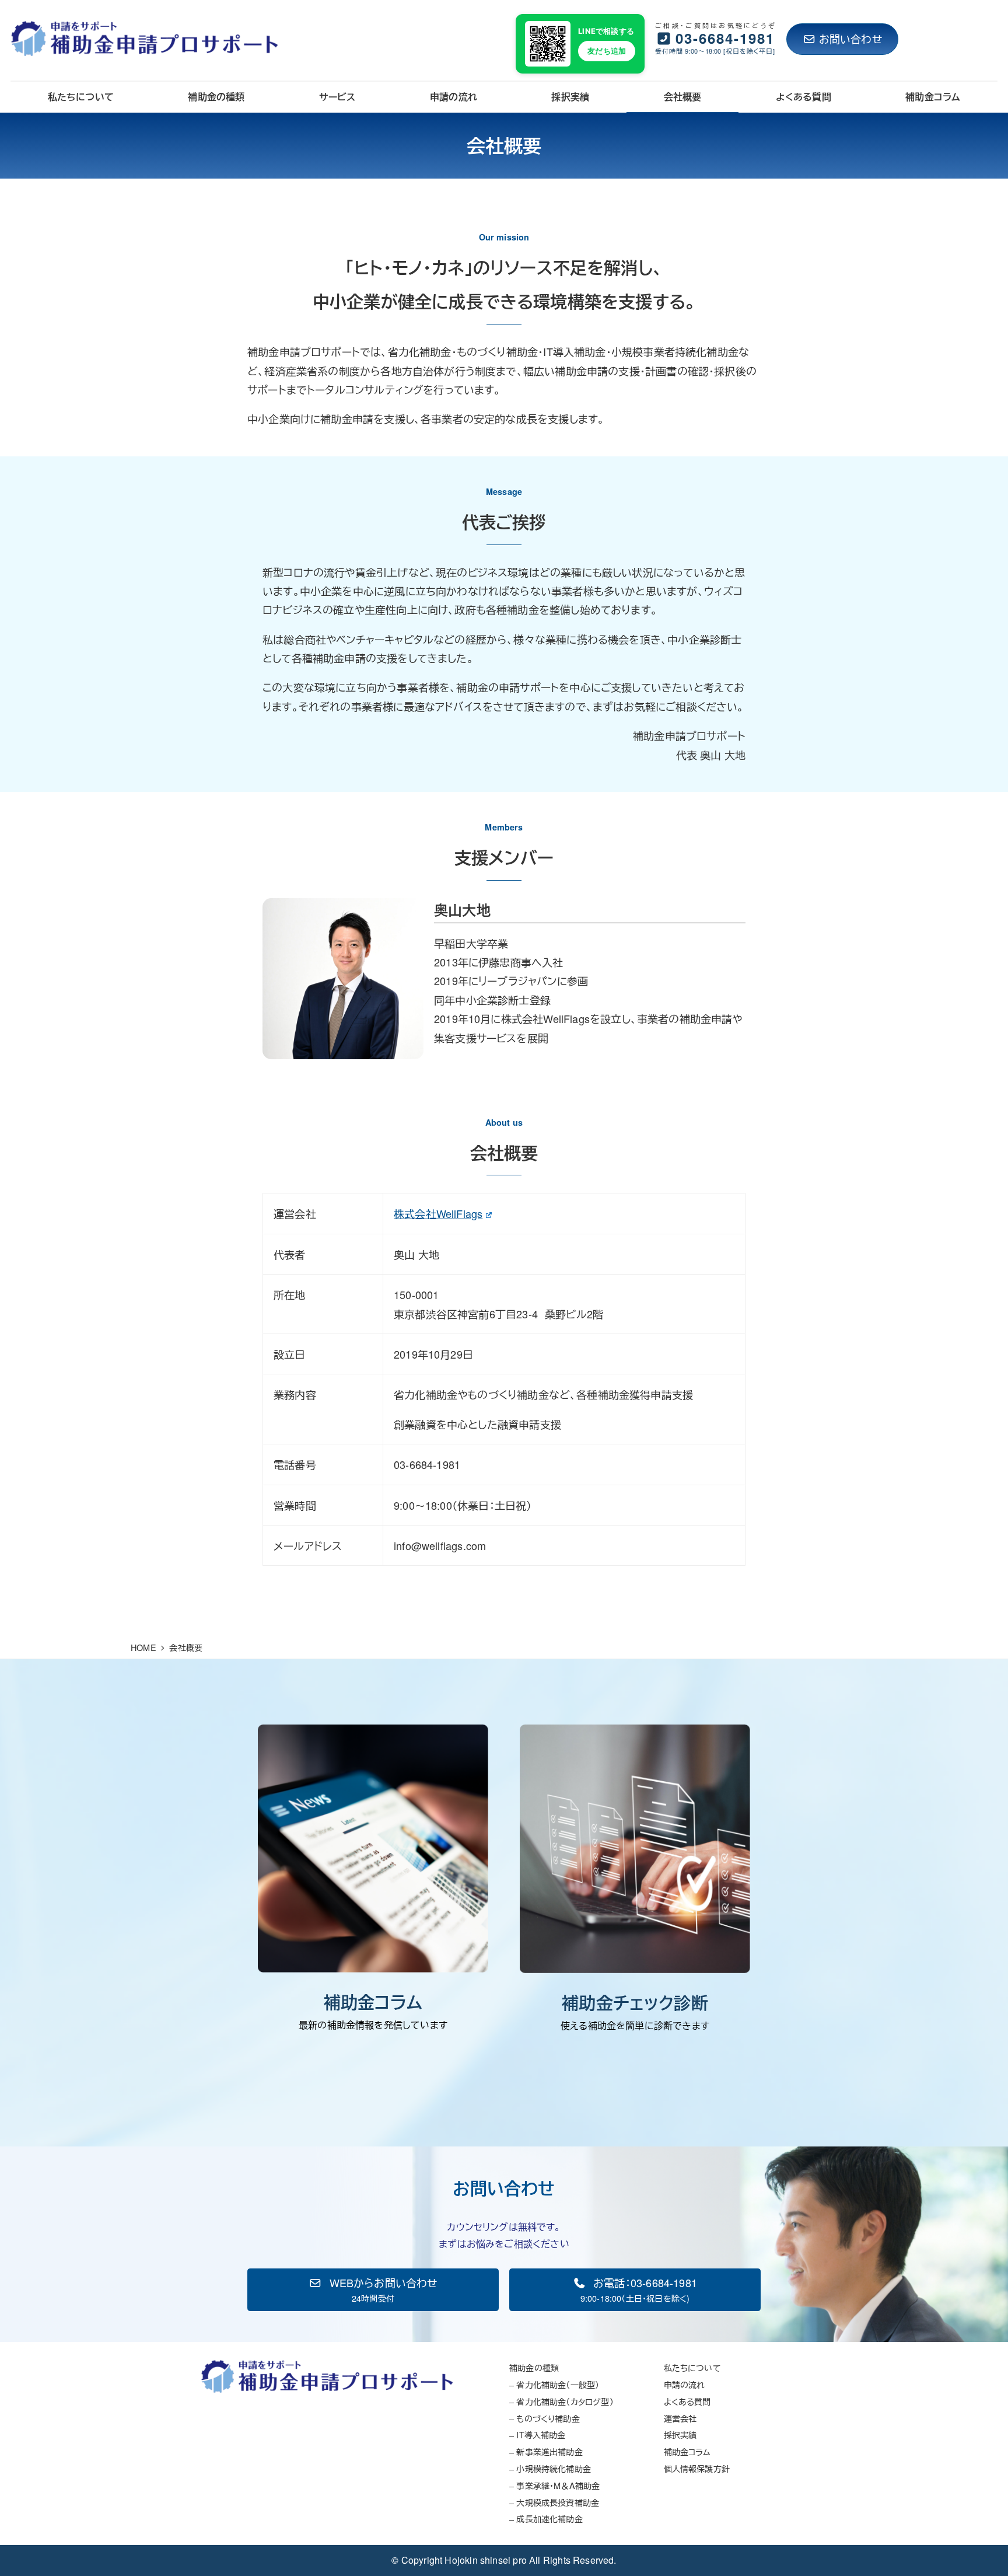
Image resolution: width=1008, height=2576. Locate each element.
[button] (373, 2290)
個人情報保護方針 (697, 2468)
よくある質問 (687, 2401)
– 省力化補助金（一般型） (554, 2384)
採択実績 (680, 2434)
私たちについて (692, 2367)
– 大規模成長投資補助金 (554, 2502)
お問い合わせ (850, 39)
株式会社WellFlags (438, 1213)
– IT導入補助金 (538, 2434)
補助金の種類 (534, 2367)
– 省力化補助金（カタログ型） (561, 2401)
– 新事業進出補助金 (546, 2451)
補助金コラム (687, 2451)
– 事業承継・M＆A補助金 (554, 2485)
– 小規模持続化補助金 (550, 2468)
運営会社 (680, 2418)
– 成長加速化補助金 (546, 2519)
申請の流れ (685, 2384)
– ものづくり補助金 (545, 2418)
